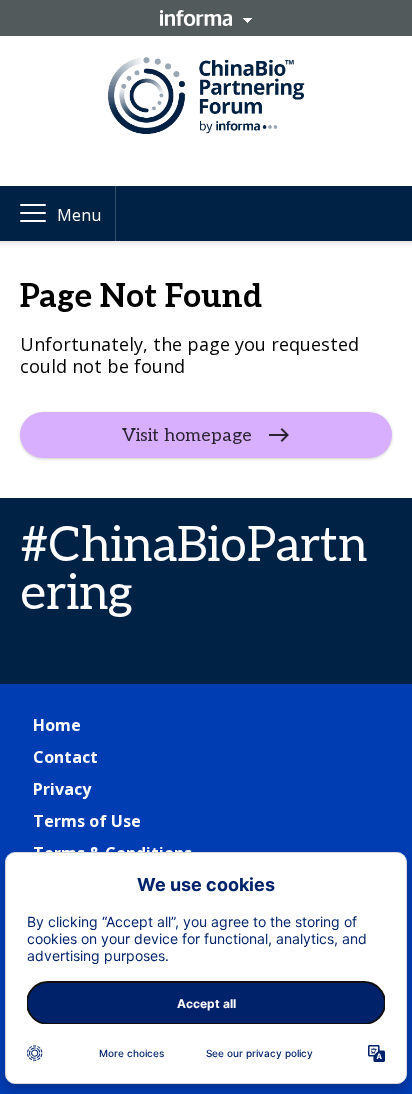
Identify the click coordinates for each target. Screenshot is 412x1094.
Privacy (62, 789)
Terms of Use (87, 821)
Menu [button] (79, 215)
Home (57, 725)
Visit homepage (187, 435)
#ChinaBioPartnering (193, 570)
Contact (65, 757)
